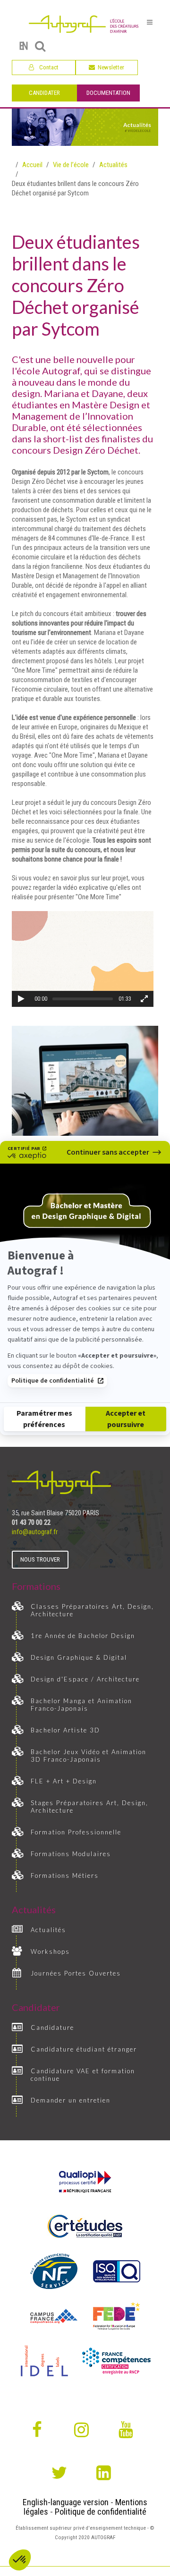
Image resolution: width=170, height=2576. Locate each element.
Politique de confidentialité (53, 1381)
